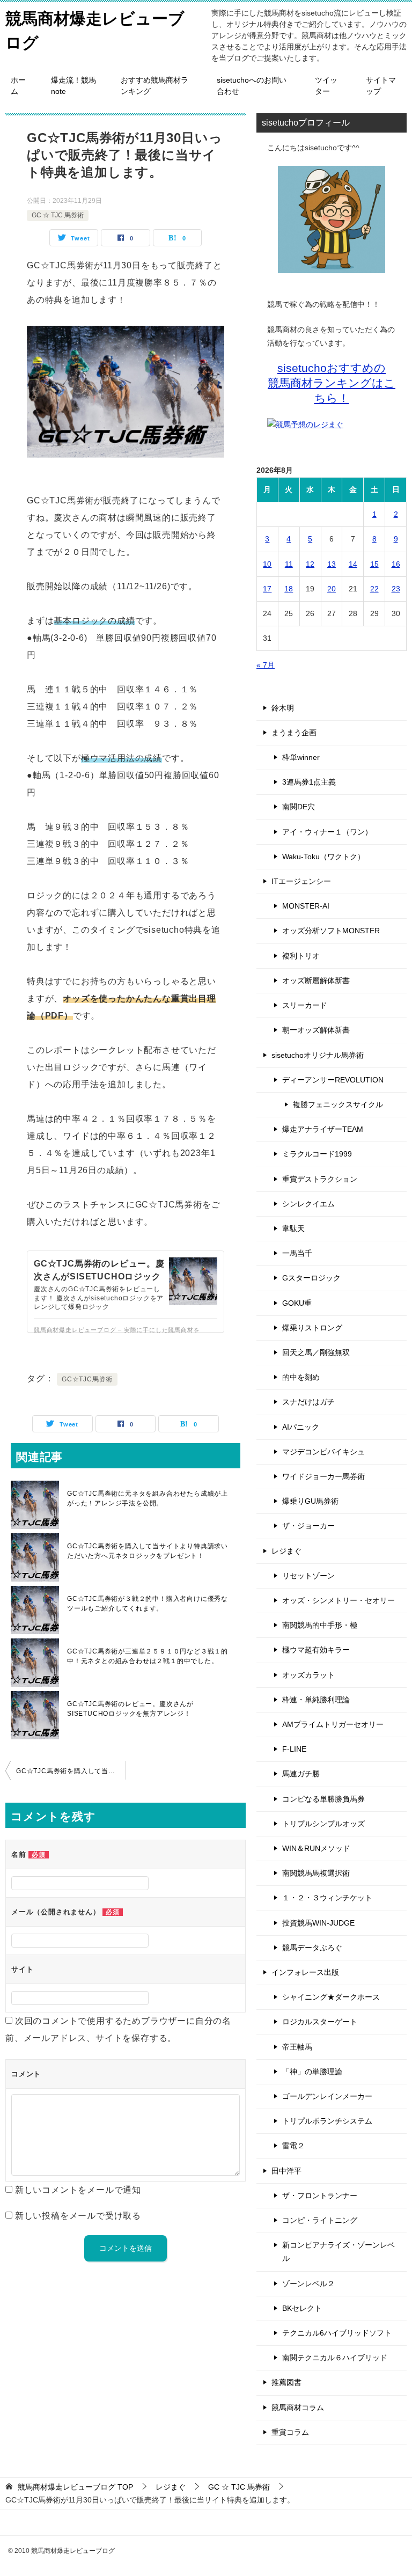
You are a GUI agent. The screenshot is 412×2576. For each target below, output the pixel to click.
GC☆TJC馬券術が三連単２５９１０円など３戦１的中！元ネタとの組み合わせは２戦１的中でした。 (148, 1656)
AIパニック (301, 1427)
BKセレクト (302, 2308)
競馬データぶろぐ (312, 1948)
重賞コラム (290, 2432)
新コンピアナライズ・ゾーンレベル (339, 2252)
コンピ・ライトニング (320, 2220)
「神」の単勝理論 (312, 2072)
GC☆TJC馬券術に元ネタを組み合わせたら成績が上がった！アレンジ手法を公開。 (148, 1498)
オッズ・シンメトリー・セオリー (339, 1600)
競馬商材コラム (298, 2407)
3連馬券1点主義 (309, 782)
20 (332, 589)
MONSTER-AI (306, 906)
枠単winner (301, 757)
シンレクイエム (308, 1204)
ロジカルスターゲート (320, 2022)
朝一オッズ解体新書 (316, 1030)
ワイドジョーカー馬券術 (323, 1476)
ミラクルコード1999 (317, 1154)
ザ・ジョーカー (308, 1526)
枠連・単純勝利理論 (316, 1700)
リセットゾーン (308, 1576)
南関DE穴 (299, 807)
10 (267, 564)
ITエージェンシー (301, 881)
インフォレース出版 (305, 1972)
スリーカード (305, 1005)
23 (396, 589)
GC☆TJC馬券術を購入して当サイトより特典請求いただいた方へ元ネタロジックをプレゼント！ (148, 1551)
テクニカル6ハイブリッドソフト (337, 2333)
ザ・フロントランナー (320, 2196)
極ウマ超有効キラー (316, 1650)
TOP (75, 2487)
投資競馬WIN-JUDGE (318, 1923)
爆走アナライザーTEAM (323, 1129)
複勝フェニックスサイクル (338, 1104)
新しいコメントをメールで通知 (78, 2190)
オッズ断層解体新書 (316, 980)
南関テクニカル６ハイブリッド (335, 2358)
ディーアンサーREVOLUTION (333, 1080)
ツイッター (326, 86)
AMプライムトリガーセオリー (333, 1724)
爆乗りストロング (312, 1328)
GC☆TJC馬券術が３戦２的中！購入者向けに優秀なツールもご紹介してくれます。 (148, 1604)
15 (374, 564)
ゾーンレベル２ (308, 2284)
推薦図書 (286, 2382)
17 (267, 589)
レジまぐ (286, 1551)
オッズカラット (308, 1675)
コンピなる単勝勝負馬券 (323, 1799)
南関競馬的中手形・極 (320, 1625)
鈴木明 (283, 708)
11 (289, 564)
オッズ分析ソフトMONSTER (331, 931)
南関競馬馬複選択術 (316, 1873)
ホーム (18, 86)
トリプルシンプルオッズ (323, 1824)
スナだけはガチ (308, 1402)
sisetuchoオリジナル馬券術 (318, 1055)
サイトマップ (381, 86)
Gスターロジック (311, 1278)
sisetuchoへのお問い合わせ (252, 86)
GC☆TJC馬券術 (87, 1379)
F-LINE (294, 1749)
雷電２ (293, 2146)
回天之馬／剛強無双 (316, 1352)
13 (332, 564)
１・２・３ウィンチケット (327, 1898)
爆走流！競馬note (73, 86)
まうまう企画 (294, 733)
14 (353, 564)
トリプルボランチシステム (327, 2121)
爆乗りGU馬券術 (310, 1501)
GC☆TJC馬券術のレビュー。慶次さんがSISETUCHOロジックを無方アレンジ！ (130, 1709)
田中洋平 (286, 2171)
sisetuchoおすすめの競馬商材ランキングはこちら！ (332, 383)
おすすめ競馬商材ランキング (154, 86)
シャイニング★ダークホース (331, 1997)
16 (396, 564)
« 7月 (266, 665)
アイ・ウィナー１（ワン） (327, 832)
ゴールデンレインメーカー (327, 2096)
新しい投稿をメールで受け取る (78, 2216)
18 (289, 589)
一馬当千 (297, 1253)
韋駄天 (293, 1228)
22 (374, 589)
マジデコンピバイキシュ (323, 1452)
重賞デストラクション (320, 1179)
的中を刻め (301, 1377)
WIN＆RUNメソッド (316, 1848)
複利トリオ (301, 956)
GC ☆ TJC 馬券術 (58, 215)
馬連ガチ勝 (301, 1774)
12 (310, 564)
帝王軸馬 (297, 2047)
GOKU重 (297, 1303)
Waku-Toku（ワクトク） (323, 857)
